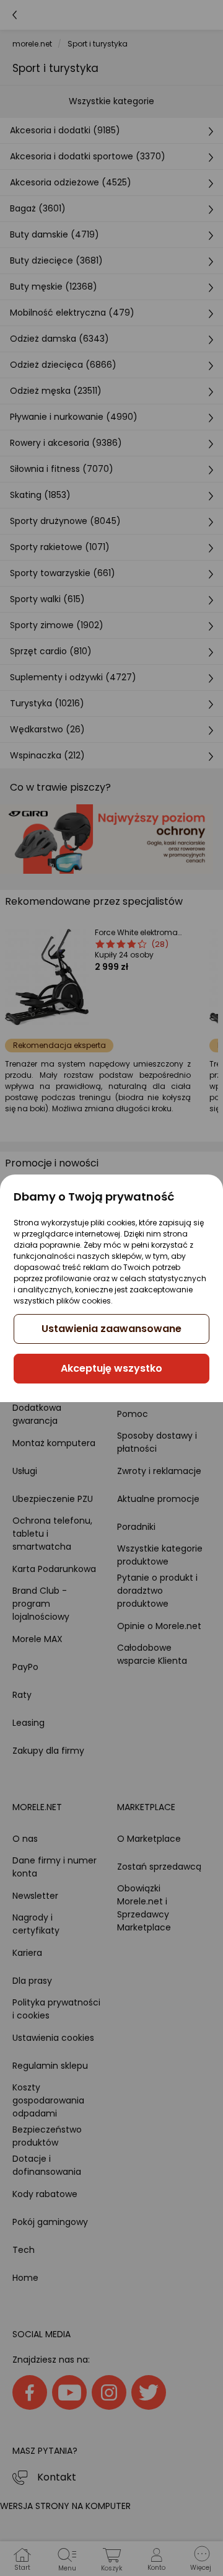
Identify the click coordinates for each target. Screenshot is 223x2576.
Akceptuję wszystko (111, 1368)
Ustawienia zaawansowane (111, 1329)
